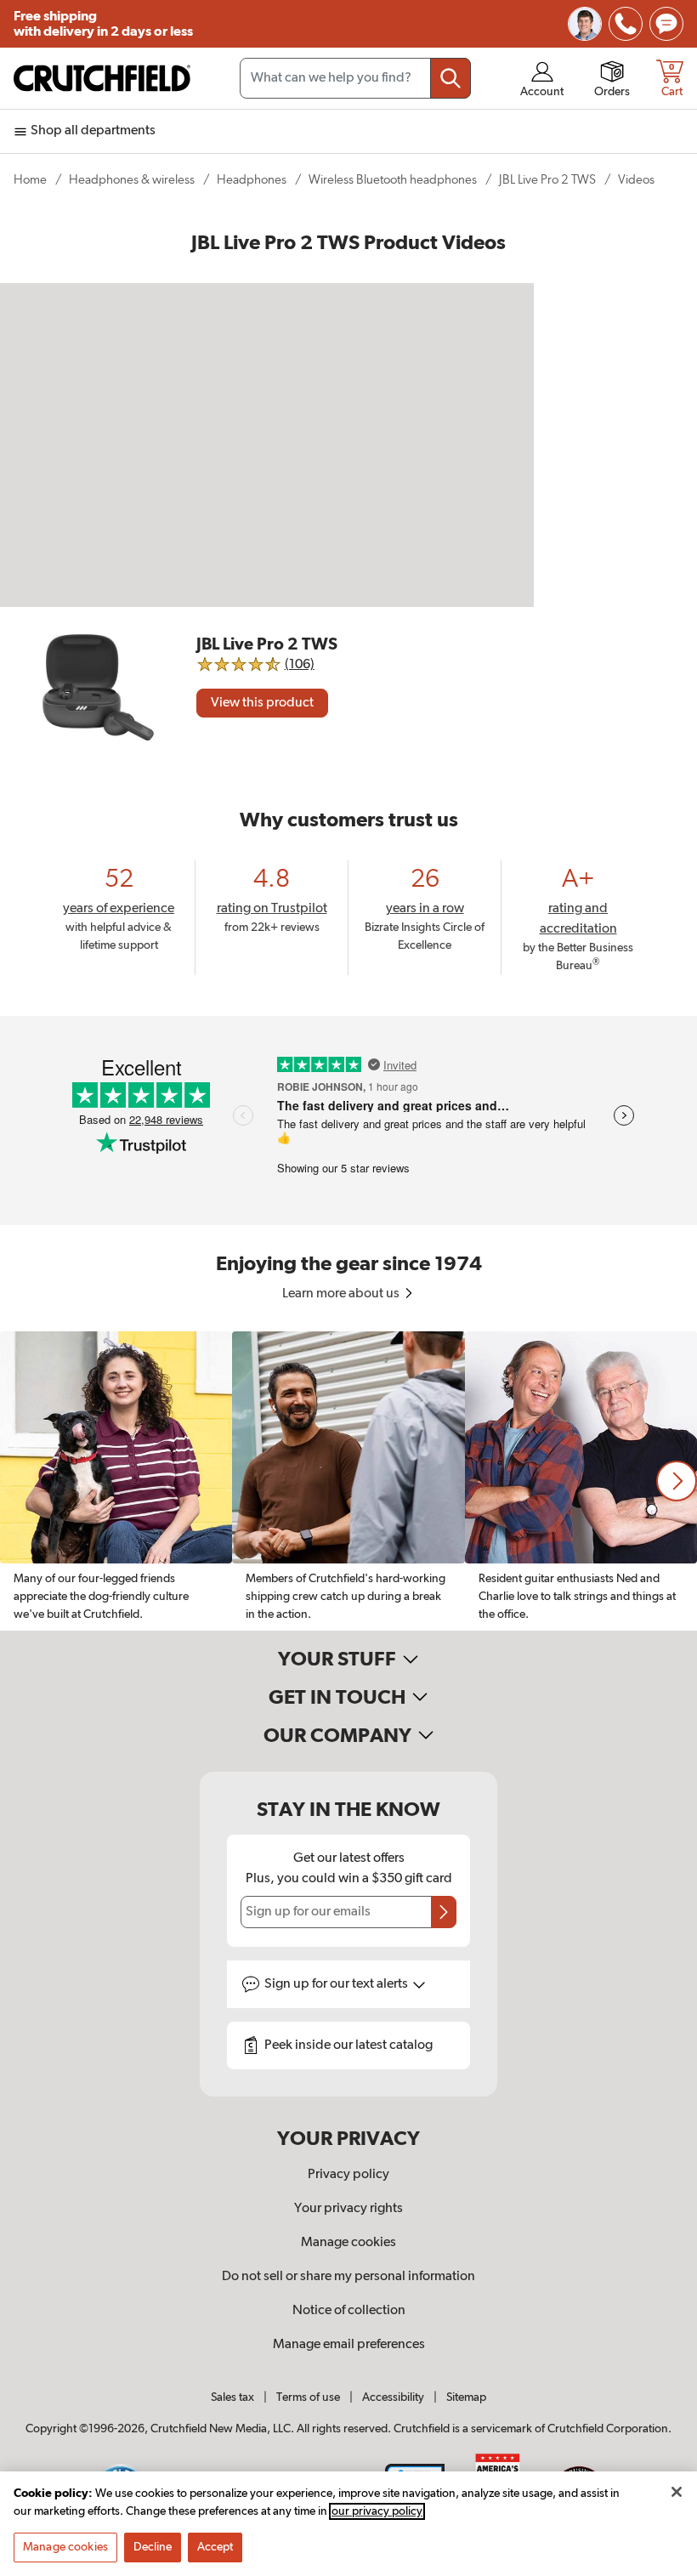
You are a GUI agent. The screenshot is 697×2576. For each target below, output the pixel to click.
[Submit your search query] (450, 78)
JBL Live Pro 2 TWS (547, 180)
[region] (348, 1481)
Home (30, 180)
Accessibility (393, 2397)
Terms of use (308, 2397)
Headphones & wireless (132, 180)
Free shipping (103, 24)
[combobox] (355, 78)
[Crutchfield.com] (102, 78)
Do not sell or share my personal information (348, 2277)
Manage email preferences (349, 2345)
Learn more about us (342, 1294)
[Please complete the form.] (444, 1912)
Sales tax (232, 2397)
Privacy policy (348, 2175)
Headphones (252, 180)
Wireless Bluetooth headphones (393, 180)
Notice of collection (349, 2311)
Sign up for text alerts (337, 1984)
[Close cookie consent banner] (677, 2492)
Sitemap (466, 2397)
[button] (677, 1481)
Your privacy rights (348, 2209)
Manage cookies (348, 2243)
